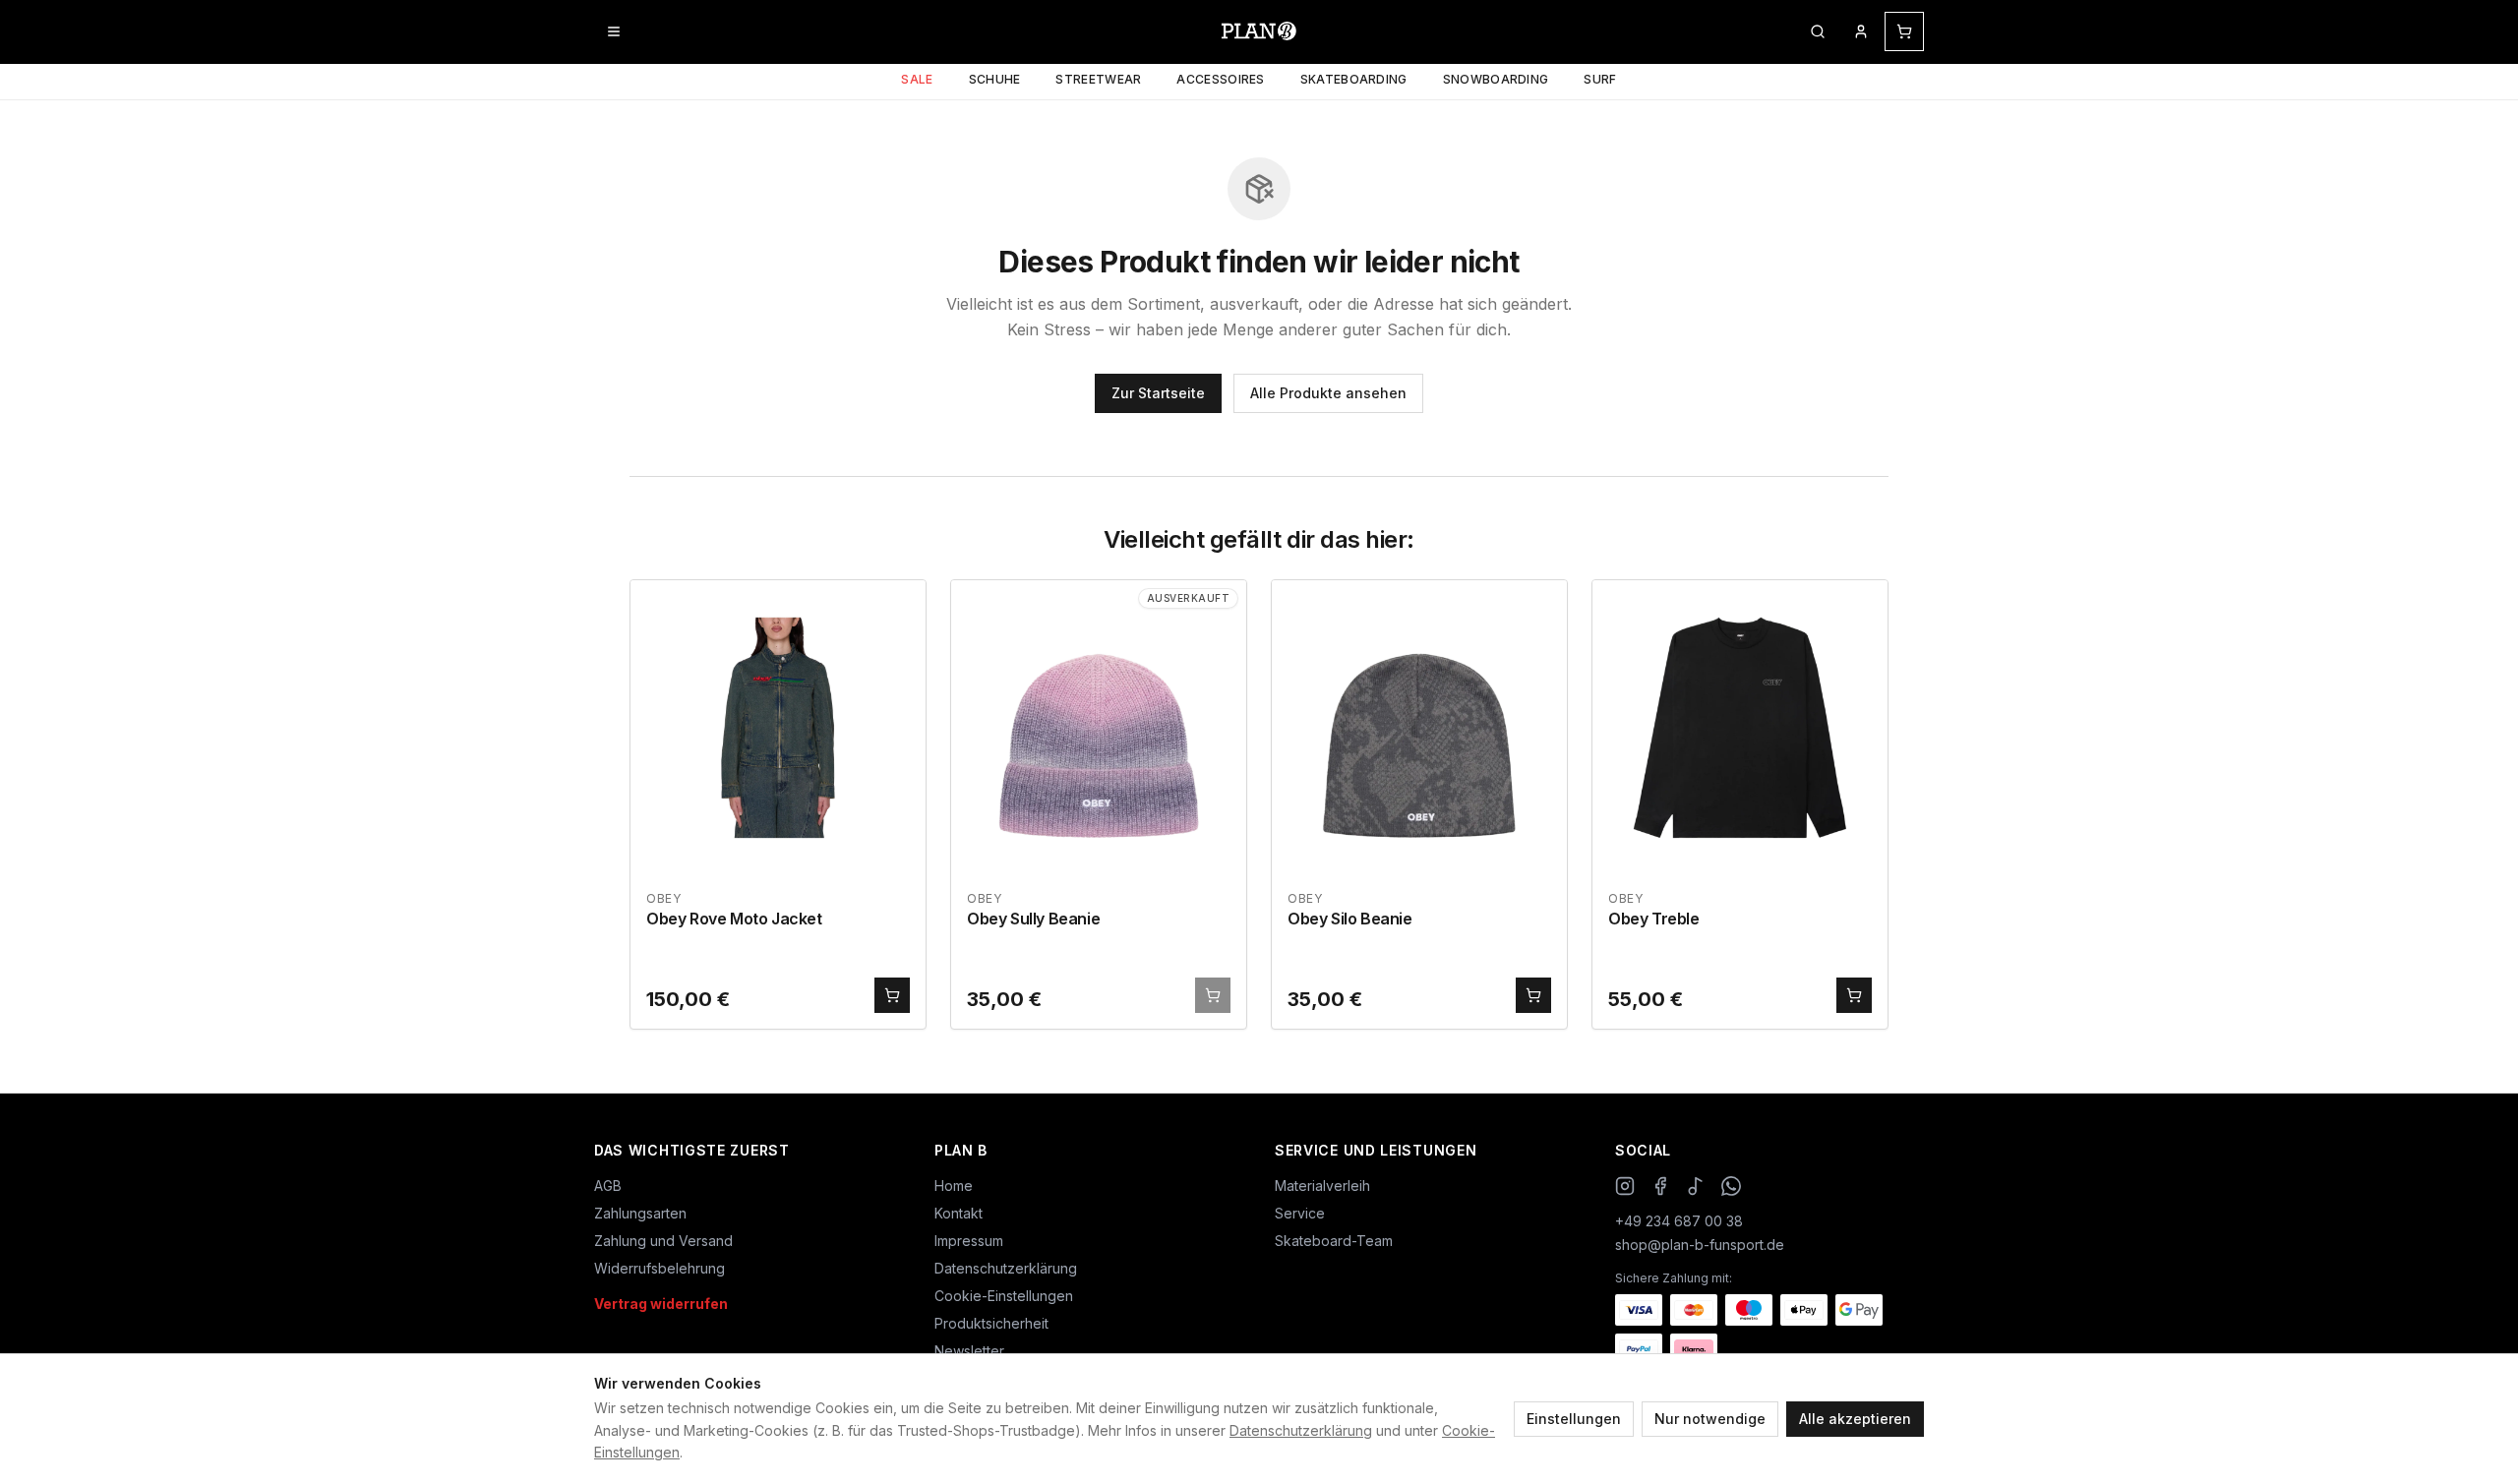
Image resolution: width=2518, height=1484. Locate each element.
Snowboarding (1496, 79)
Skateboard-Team (1334, 1241)
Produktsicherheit (991, 1323)
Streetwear (1098, 79)
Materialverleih (1322, 1186)
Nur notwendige (1710, 1419)
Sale (917, 79)
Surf (1600, 79)
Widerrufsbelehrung (659, 1268)
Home (954, 1186)
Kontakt (959, 1213)
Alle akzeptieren (1855, 1419)
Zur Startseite (1158, 393)
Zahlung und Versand (663, 1241)
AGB (608, 1186)
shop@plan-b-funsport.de (1700, 1245)
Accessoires (1220, 79)
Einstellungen (1574, 1419)
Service (1300, 1213)
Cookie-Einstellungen (1004, 1296)
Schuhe (995, 79)
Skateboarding (1354, 79)
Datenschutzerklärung (1301, 1430)
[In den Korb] (892, 995)
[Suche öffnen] (1818, 31)
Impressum (969, 1241)
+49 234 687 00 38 (1679, 1221)
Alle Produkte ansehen (1328, 393)
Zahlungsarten (640, 1213)
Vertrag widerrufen (661, 1304)
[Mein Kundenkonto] (1861, 31)
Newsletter (969, 1351)
